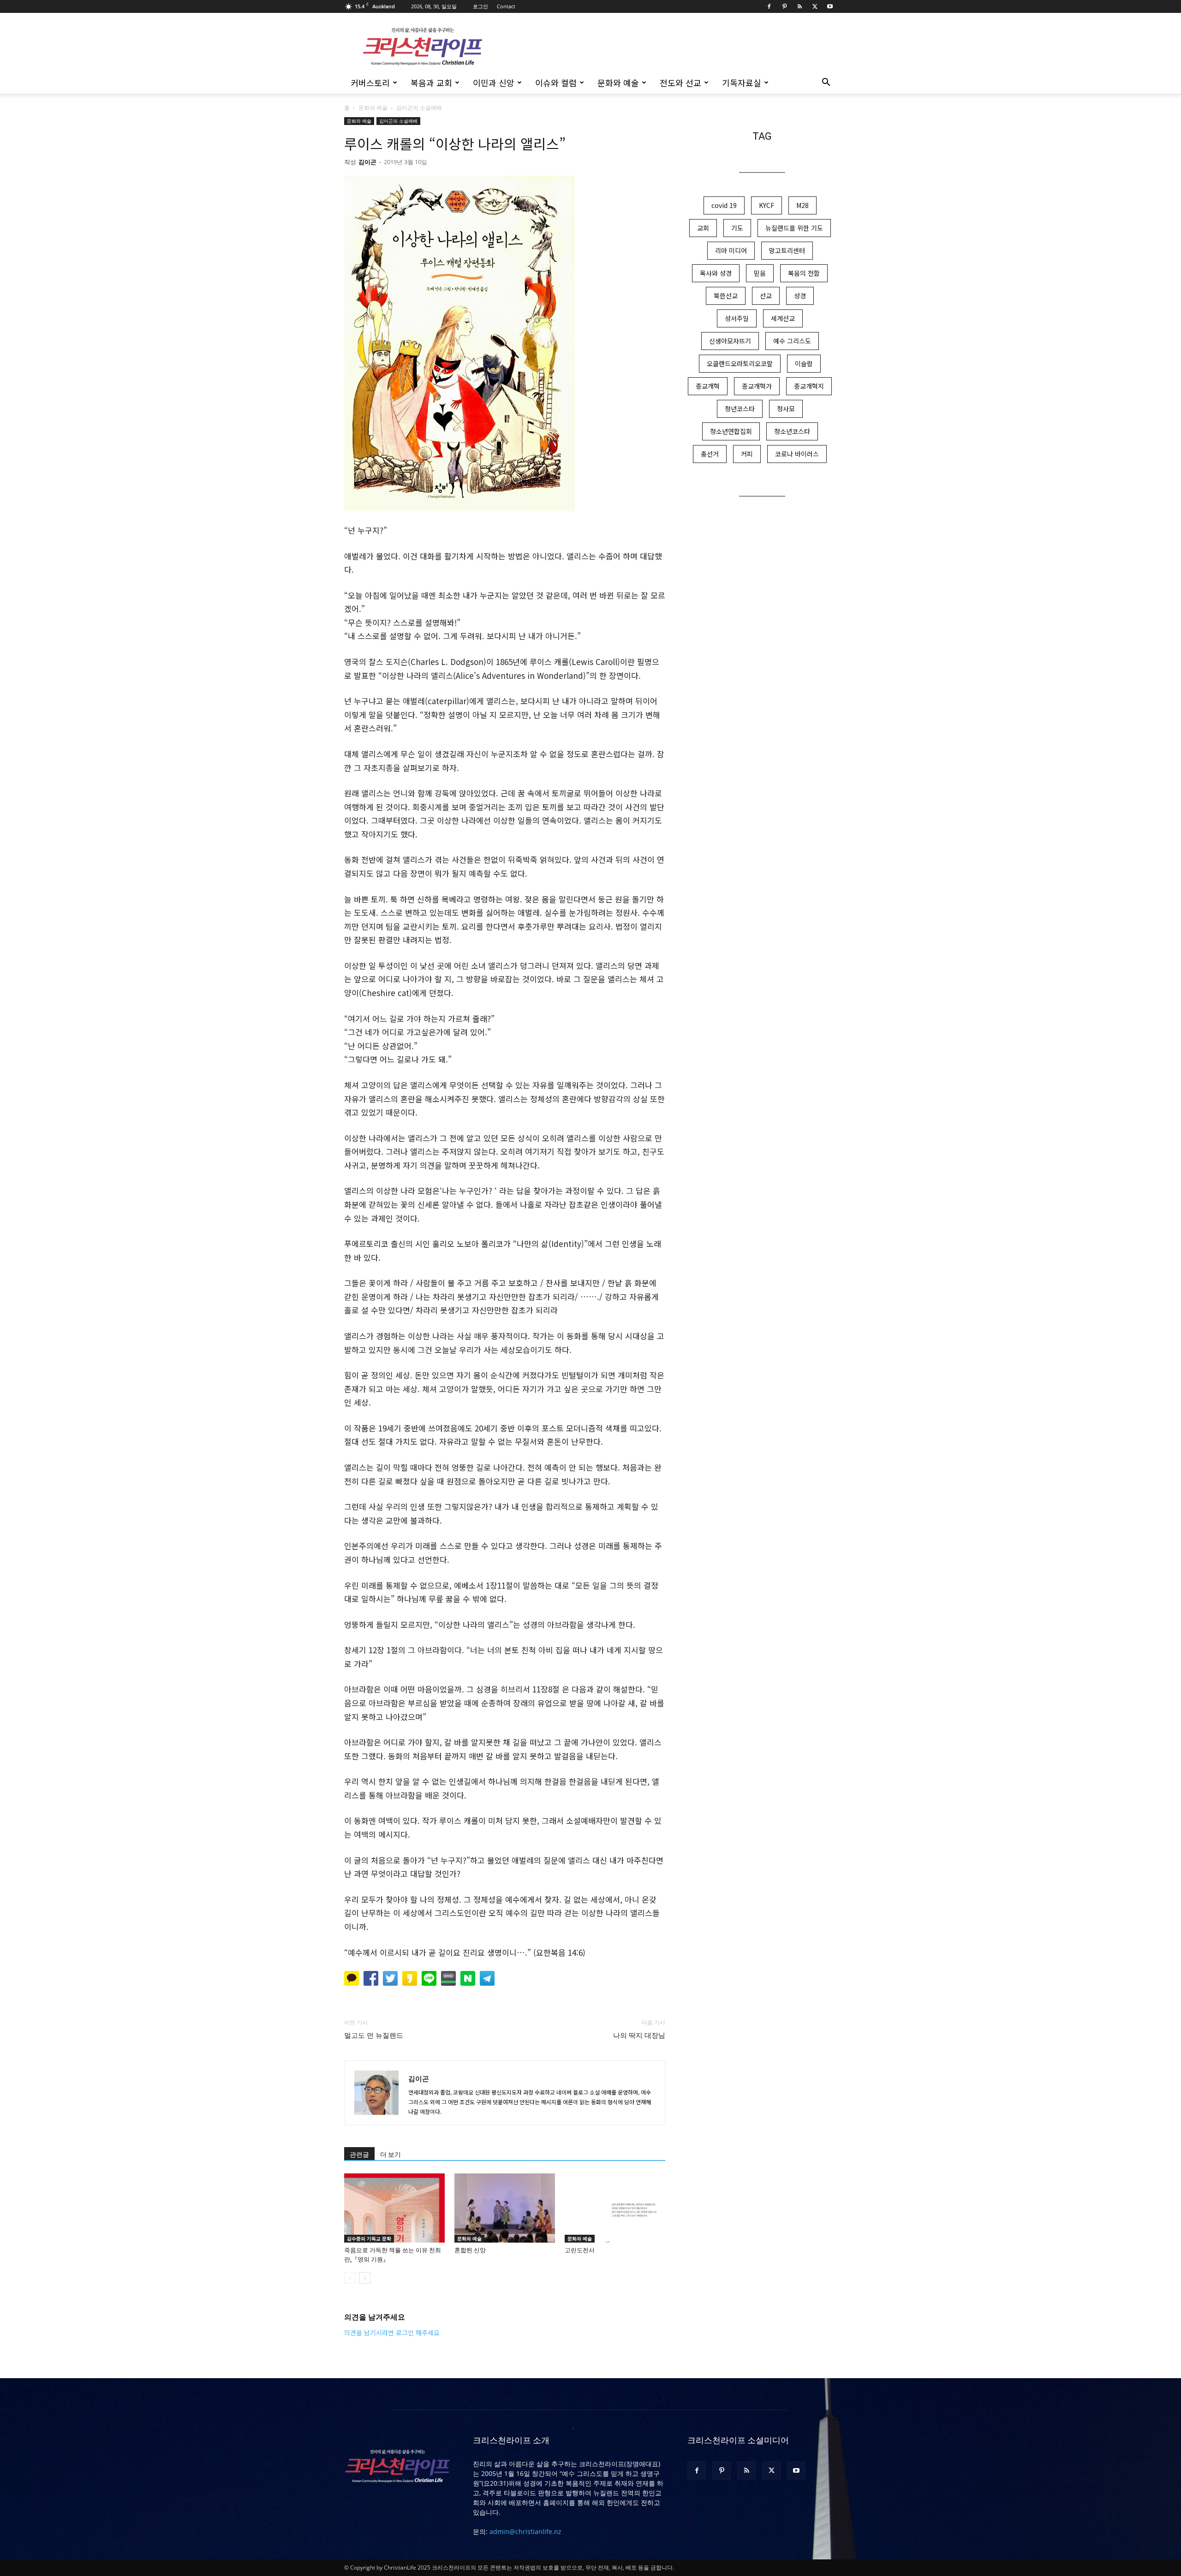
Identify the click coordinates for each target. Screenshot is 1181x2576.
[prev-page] (350, 2278)
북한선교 (726, 296)
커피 (747, 454)
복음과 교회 (431, 83)
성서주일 (737, 318)
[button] (826, 83)
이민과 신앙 (494, 83)
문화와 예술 (618, 83)
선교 (766, 296)
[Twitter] (815, 6)
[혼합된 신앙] (505, 2208)
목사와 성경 (716, 273)
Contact (506, 6)
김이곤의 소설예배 (398, 121)
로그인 (480, 6)
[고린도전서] (615, 2208)
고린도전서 (580, 2250)
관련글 (359, 2155)
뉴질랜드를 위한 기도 (794, 228)
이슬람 (804, 363)
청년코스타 (740, 409)
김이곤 (367, 162)
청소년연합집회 (731, 431)
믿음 (760, 273)
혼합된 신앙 (470, 2250)
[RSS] (799, 6)
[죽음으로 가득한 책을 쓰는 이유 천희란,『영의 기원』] (394, 2208)
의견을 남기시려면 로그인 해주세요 (392, 2333)
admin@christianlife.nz (525, 2531)
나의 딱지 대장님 (639, 2036)
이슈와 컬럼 (556, 83)
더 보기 (391, 2155)
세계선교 (783, 318)
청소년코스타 (792, 431)
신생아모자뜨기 (730, 341)
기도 (737, 228)
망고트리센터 (787, 250)
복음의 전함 (804, 273)
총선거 (710, 454)
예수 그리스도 (792, 341)
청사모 (786, 409)
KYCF (766, 205)
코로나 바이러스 (797, 454)
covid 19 (724, 205)
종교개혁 (708, 386)
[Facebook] (769, 6)
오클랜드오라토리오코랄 (740, 363)
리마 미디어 (731, 250)
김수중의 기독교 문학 (369, 2238)
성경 (800, 296)
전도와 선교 (680, 83)
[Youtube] (830, 6)
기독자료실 (742, 83)
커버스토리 (370, 83)
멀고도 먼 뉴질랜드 (374, 2036)
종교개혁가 (757, 386)
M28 (802, 205)
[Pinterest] (784, 6)
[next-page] (365, 2278)
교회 (703, 228)
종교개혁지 (809, 386)
